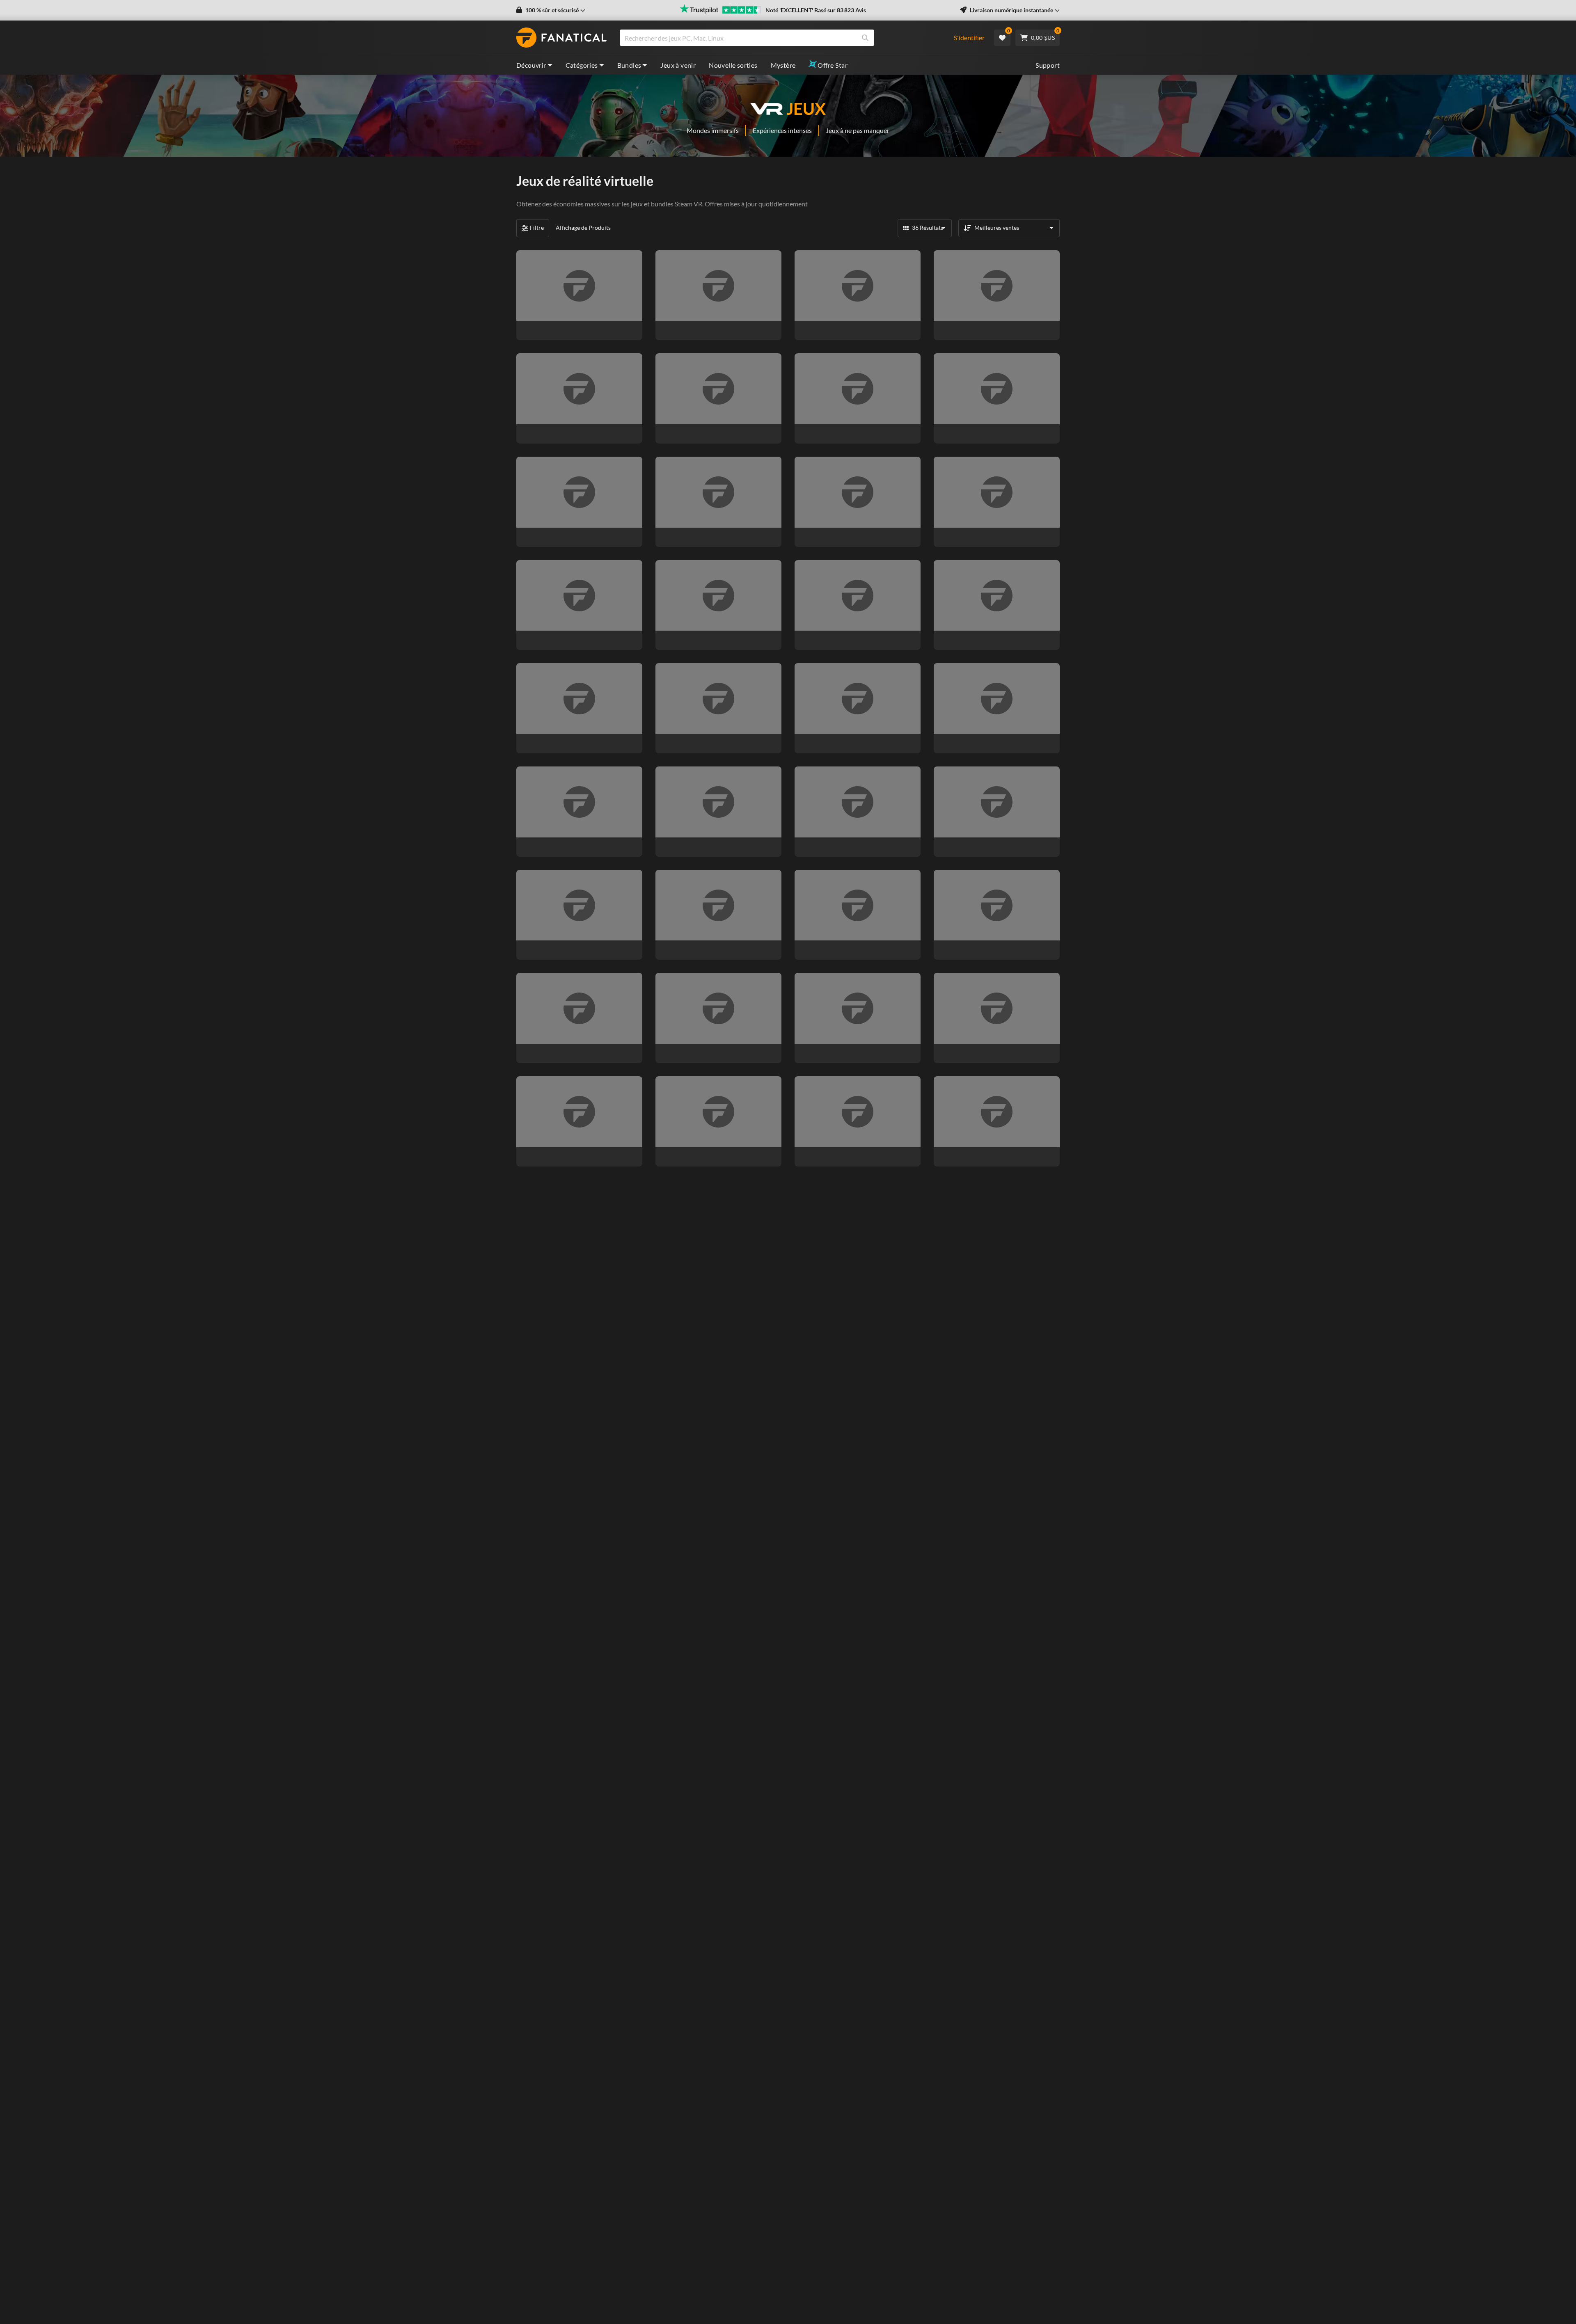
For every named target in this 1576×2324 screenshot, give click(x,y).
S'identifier (969, 38)
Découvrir (531, 65)
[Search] (865, 38)
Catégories (582, 65)
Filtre (537, 228)
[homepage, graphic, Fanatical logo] (561, 38)
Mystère (783, 65)
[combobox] (781, 38)
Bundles (629, 65)
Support (1048, 65)
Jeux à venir (678, 65)
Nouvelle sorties (733, 65)
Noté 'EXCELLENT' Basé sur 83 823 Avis (816, 10)
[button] (551, 10)
